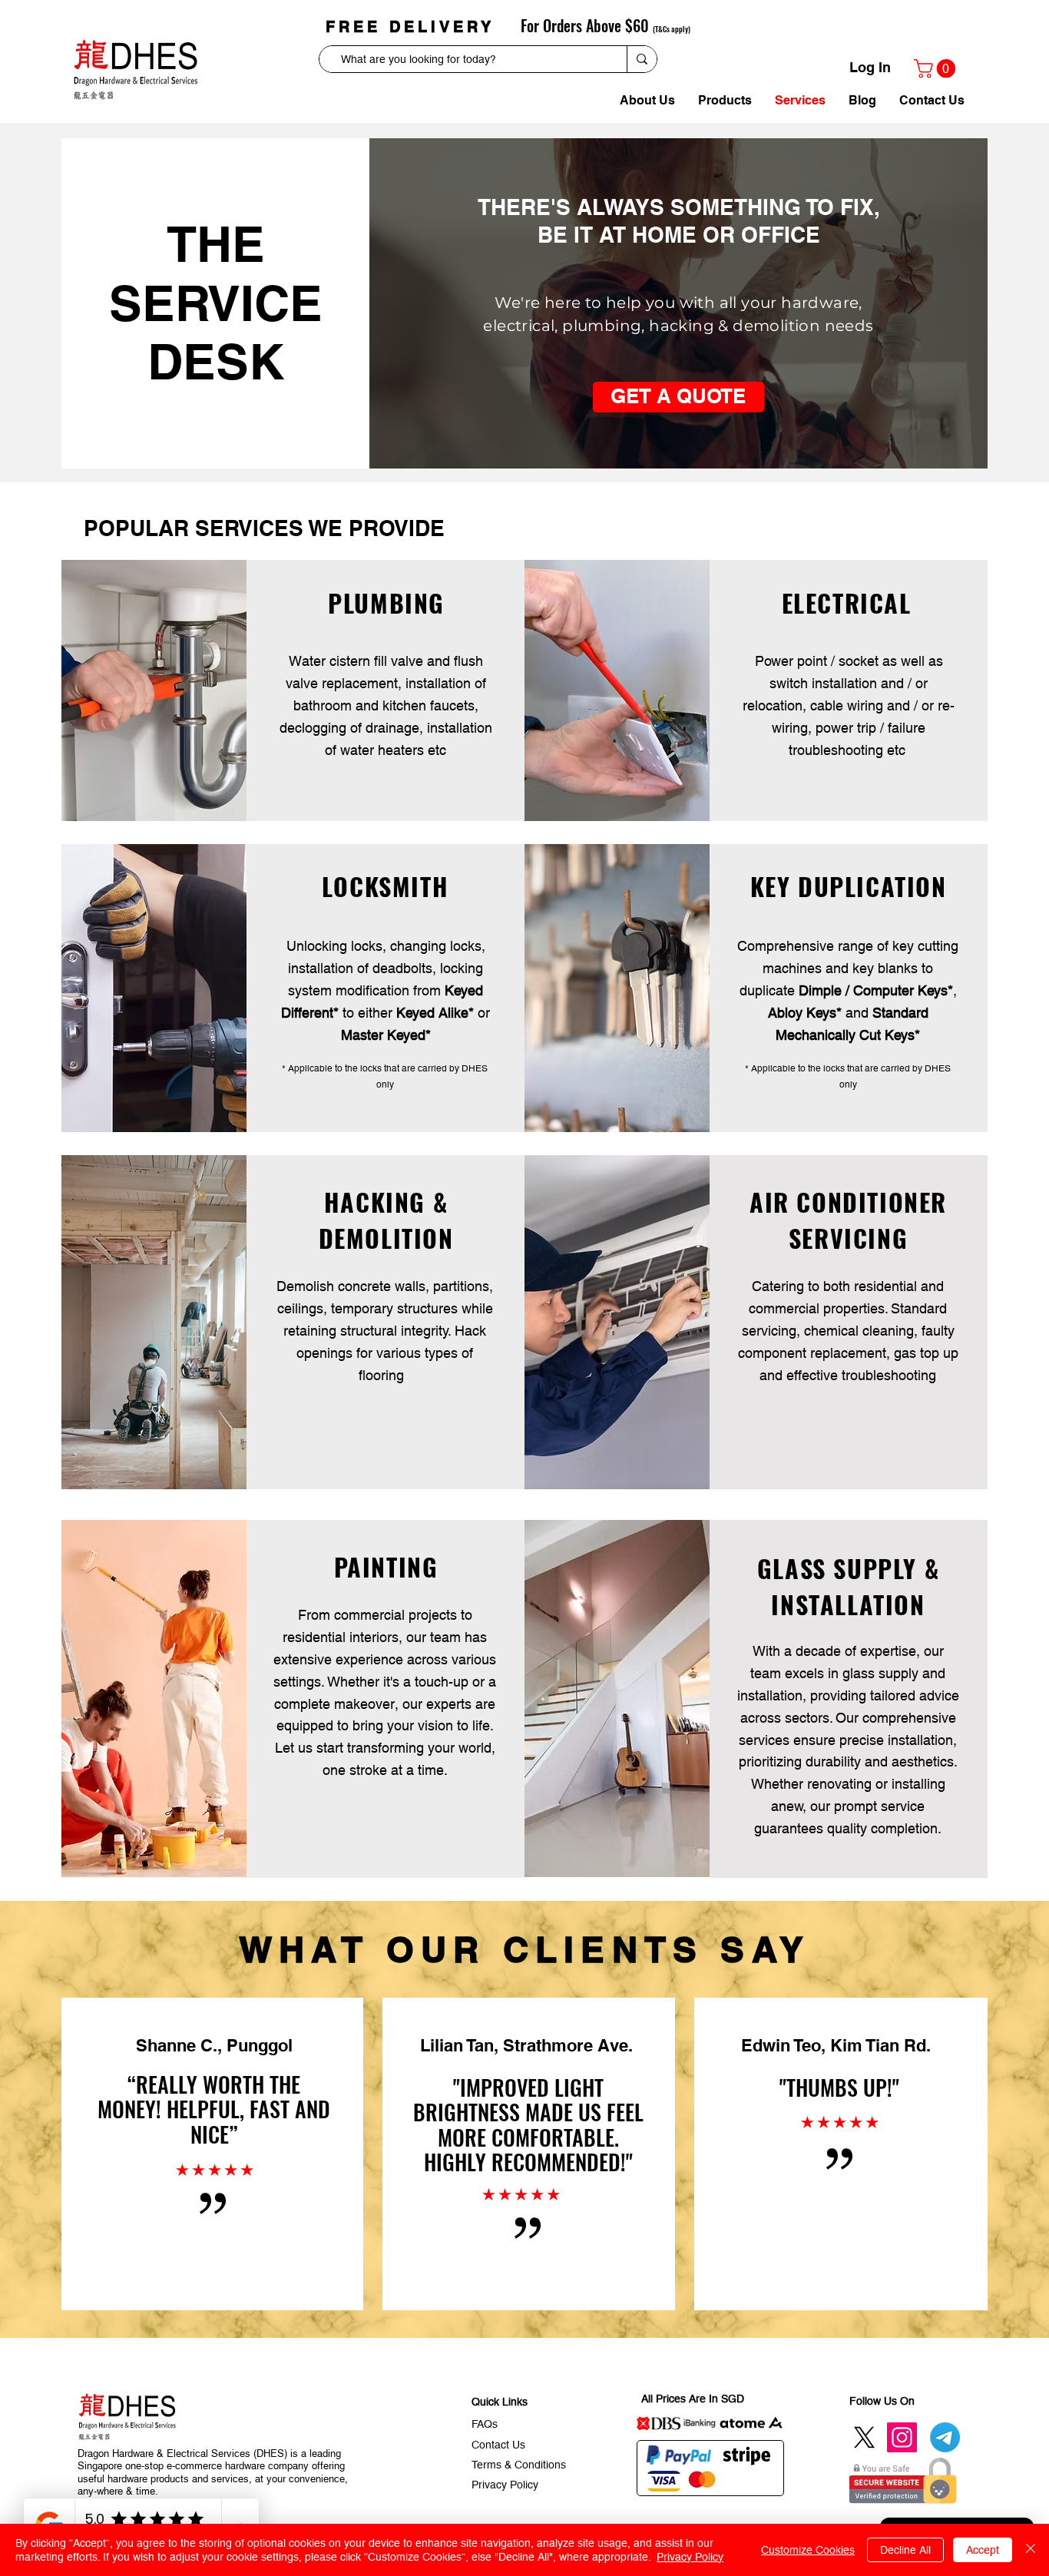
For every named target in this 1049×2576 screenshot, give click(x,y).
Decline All (905, 2550)
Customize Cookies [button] (808, 2550)
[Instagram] (902, 2437)
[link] (937, 68)
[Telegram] (945, 2437)
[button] (678, 397)
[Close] (1031, 2550)
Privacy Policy (690, 2557)
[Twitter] (864, 2437)
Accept (983, 2550)
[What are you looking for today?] (642, 59)
